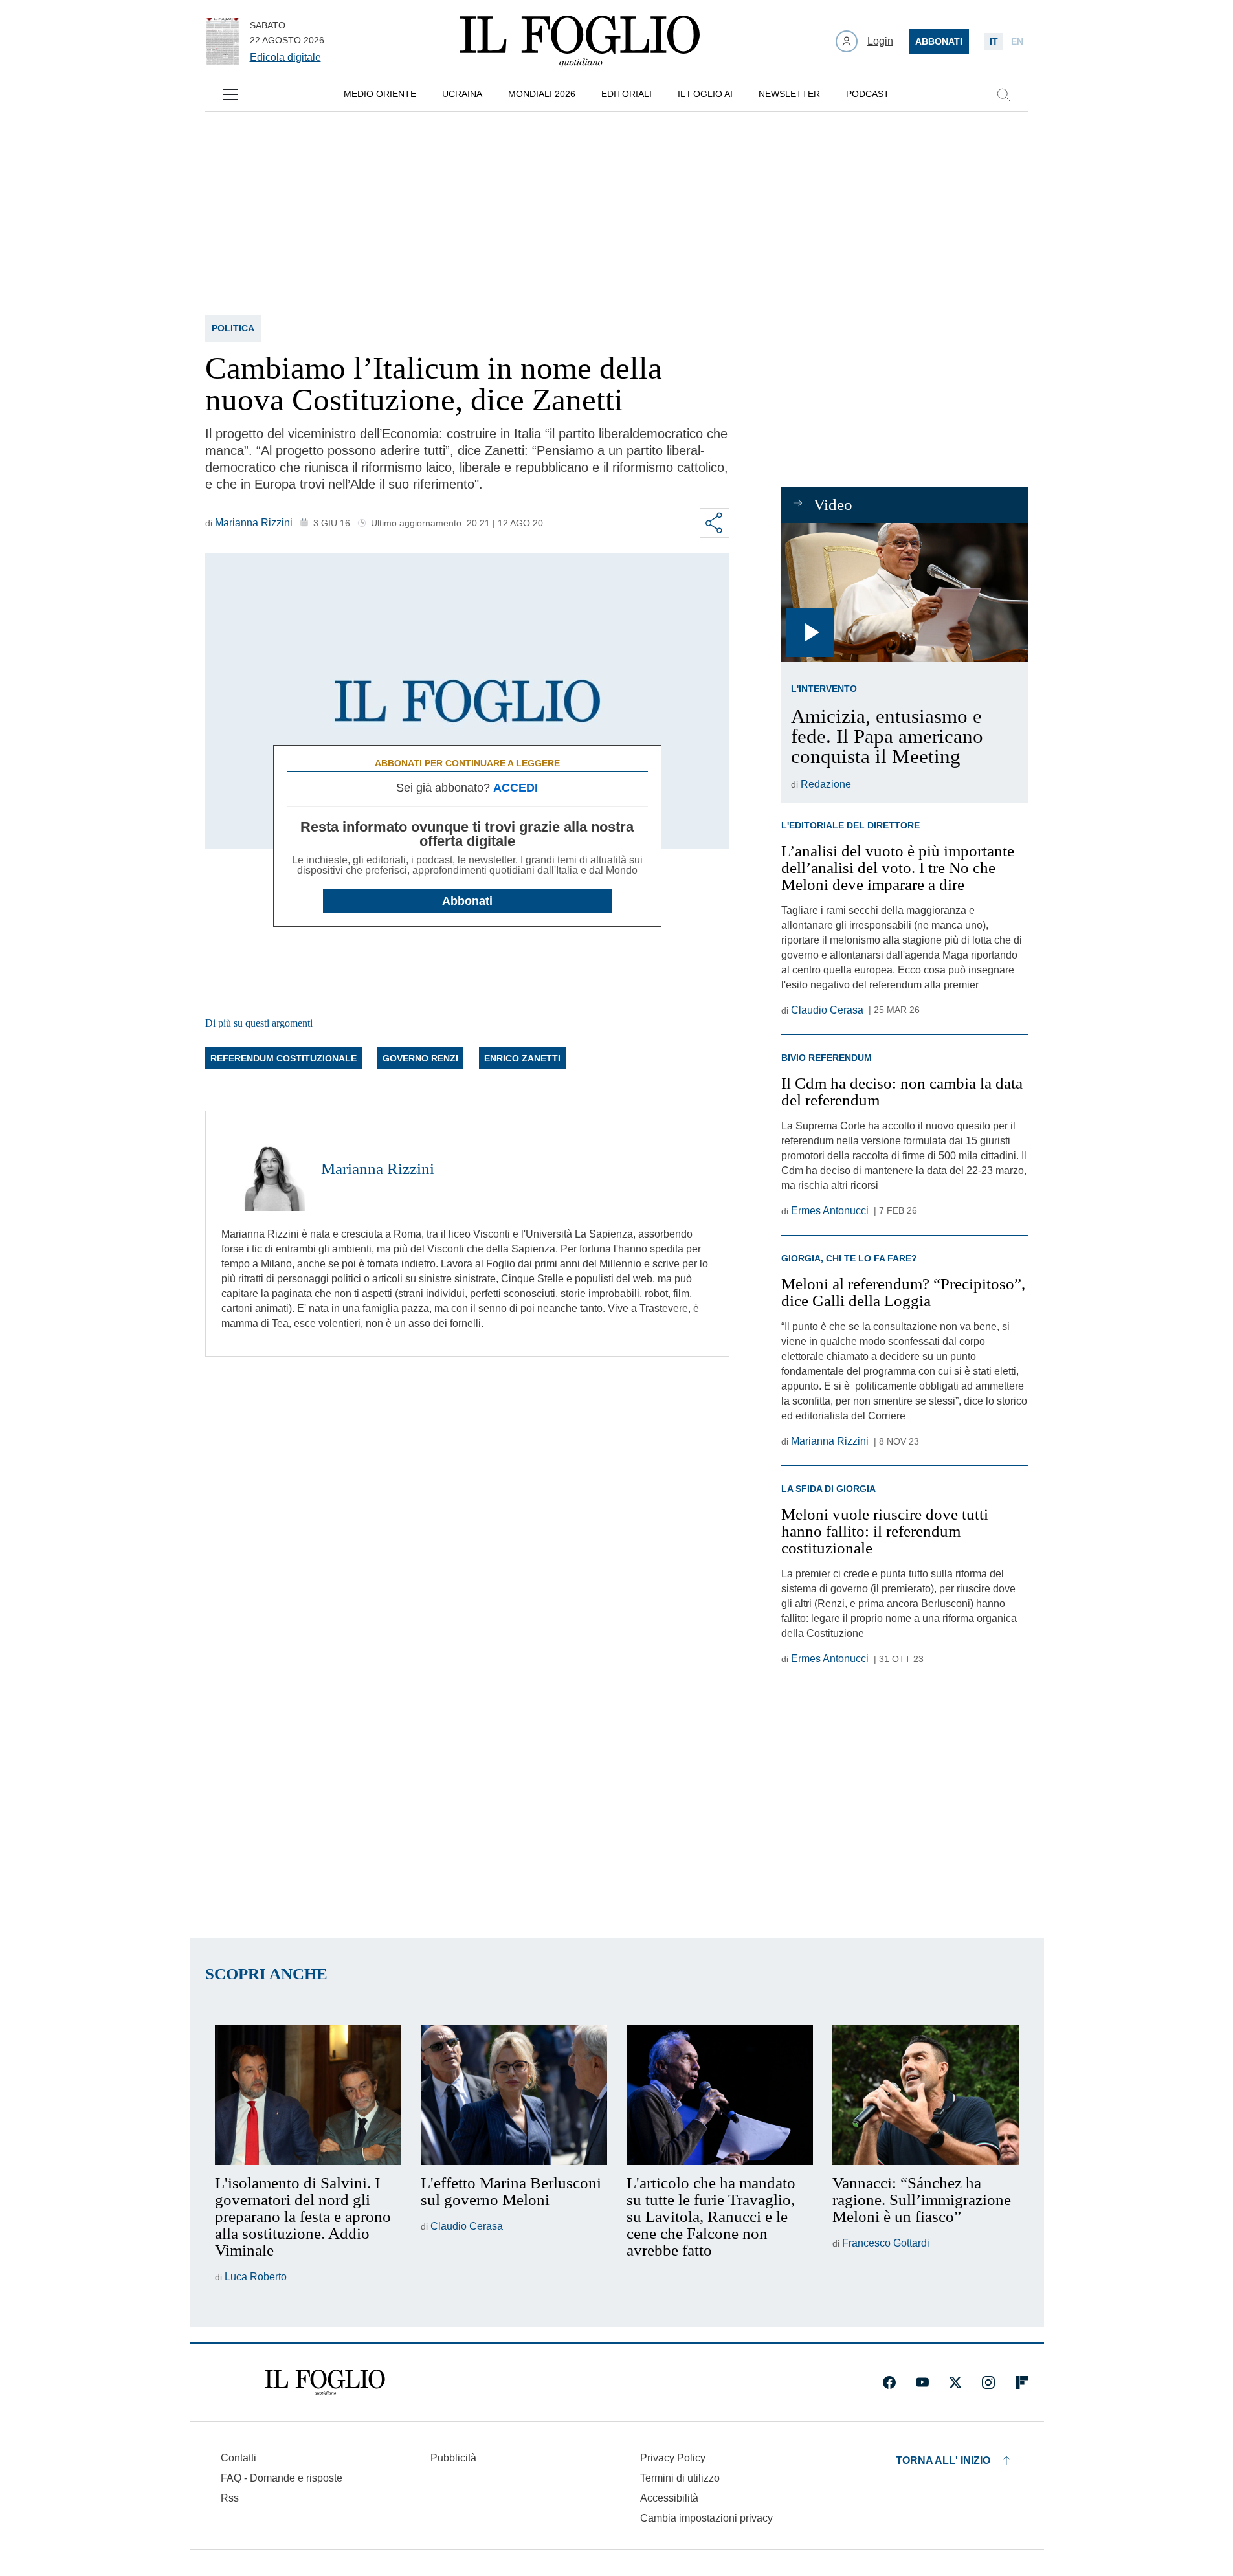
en (1017, 41)
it (994, 41)
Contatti (239, 2458)
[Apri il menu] (230, 94)
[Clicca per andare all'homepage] (325, 2382)
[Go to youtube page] (922, 2382)
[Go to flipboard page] (1022, 2382)
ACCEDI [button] (516, 788)
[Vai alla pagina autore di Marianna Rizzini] (263, 1169)
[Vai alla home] (580, 41)
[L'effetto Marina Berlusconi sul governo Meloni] (514, 2095)
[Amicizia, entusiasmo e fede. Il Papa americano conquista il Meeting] (905, 593)
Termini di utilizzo (680, 2478)
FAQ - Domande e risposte (282, 2478)
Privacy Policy (673, 2458)
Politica (233, 328)
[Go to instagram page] (988, 2382)
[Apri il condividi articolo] (715, 523)
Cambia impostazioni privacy (706, 2518)
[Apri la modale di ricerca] (1003, 94)
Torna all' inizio (943, 2460)
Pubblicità (453, 2458)
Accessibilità (669, 2498)
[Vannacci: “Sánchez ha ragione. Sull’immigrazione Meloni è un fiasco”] (926, 2095)
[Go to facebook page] (889, 2382)
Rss (230, 2498)
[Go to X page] (955, 2382)
